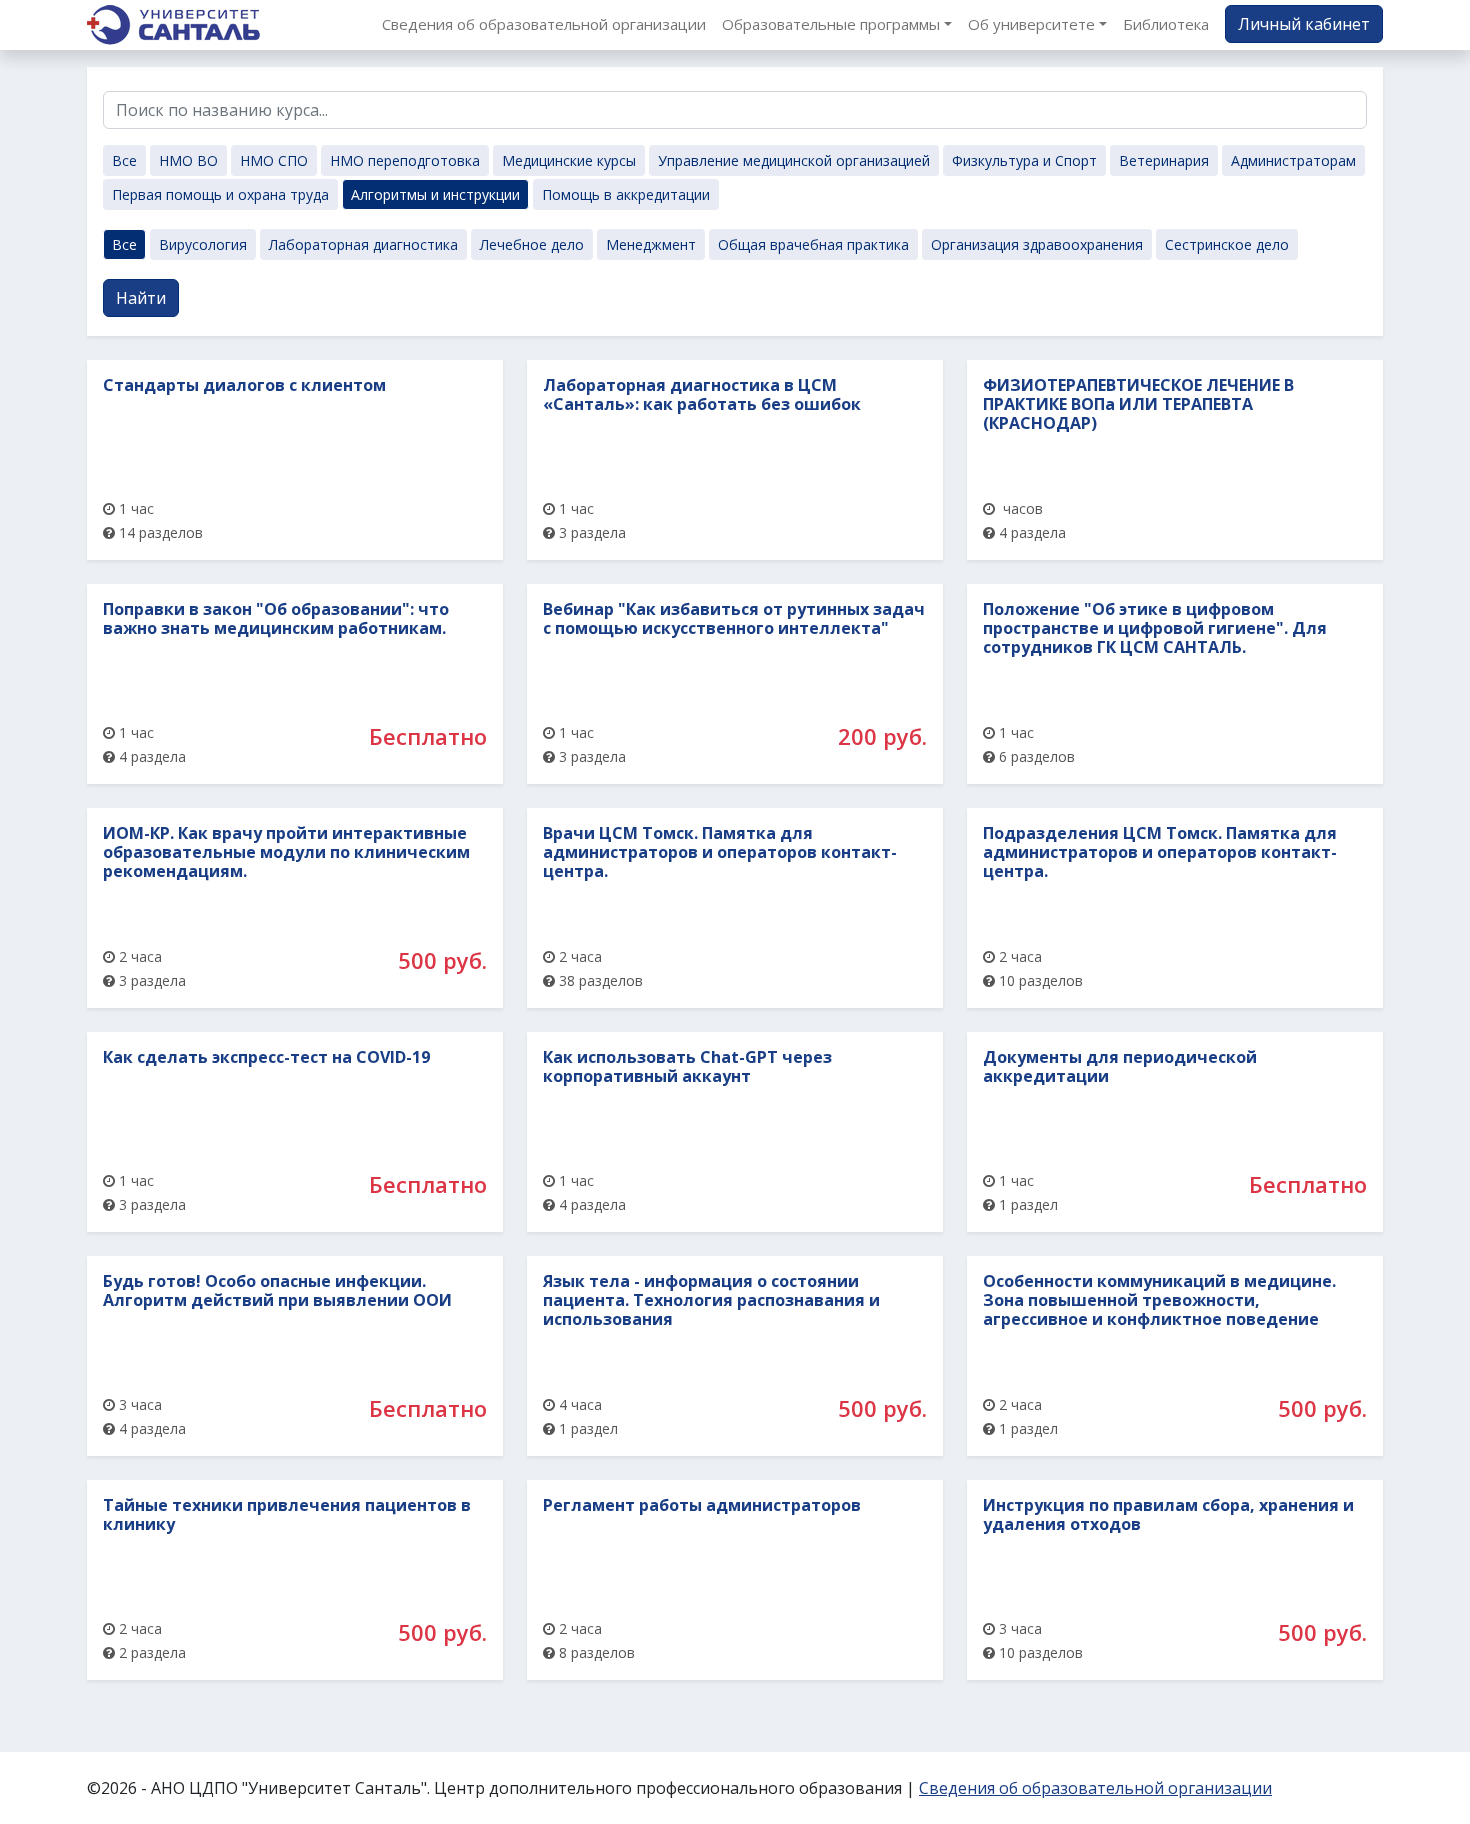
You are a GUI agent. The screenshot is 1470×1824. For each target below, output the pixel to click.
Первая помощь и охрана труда (220, 194)
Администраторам (1293, 160)
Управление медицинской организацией (794, 160)
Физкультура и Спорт (1024, 160)
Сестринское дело (1227, 244)
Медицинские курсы (569, 160)
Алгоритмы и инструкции (435, 194)
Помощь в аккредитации (626, 194)
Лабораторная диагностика (363, 244)
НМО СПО (274, 160)
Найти (141, 298)
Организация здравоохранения (1037, 244)
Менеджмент (651, 244)
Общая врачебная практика (813, 244)
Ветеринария (1164, 160)
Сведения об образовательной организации (1095, 1788)
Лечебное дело (532, 244)
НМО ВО (188, 160)
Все (124, 160)
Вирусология (203, 244)
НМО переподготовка (405, 160)
